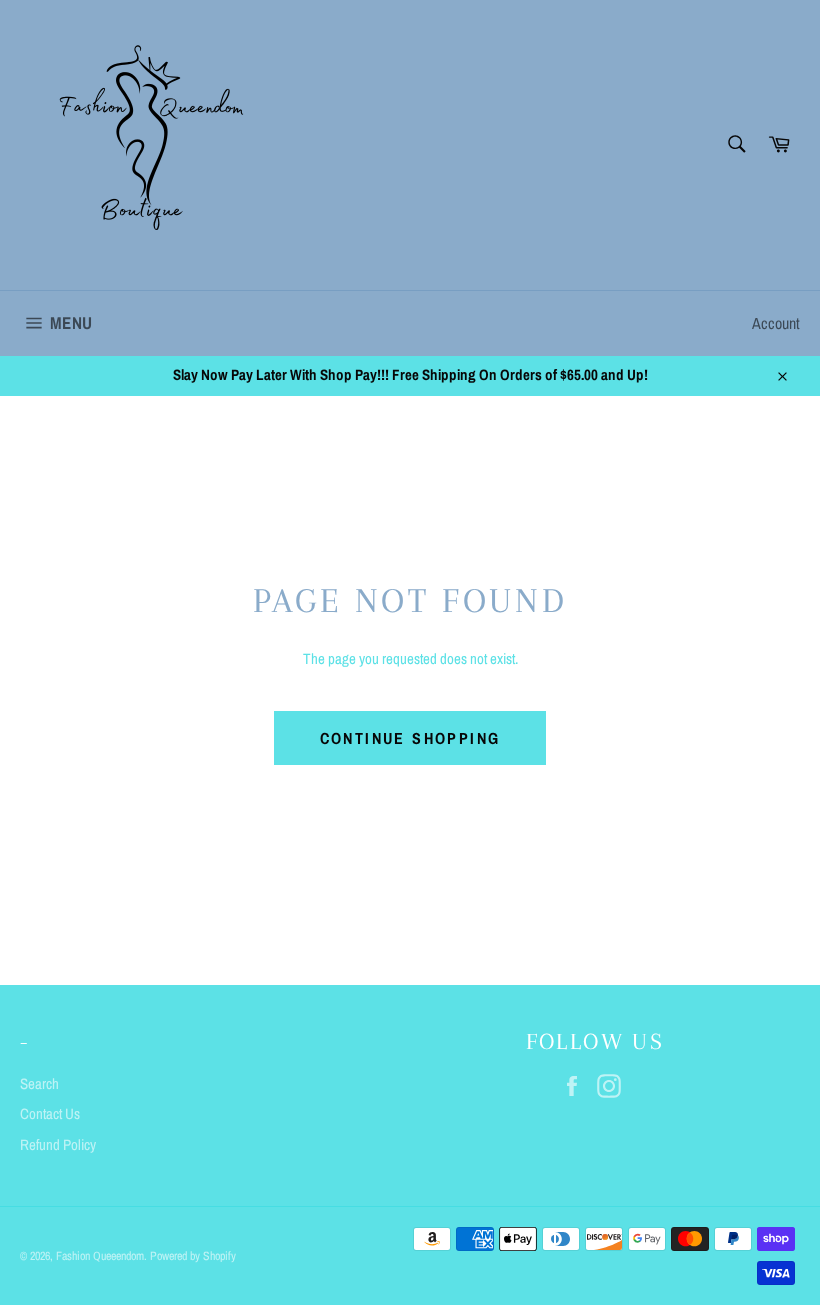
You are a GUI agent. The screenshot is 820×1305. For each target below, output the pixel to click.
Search (39, 1083)
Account (776, 323)
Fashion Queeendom (100, 1256)
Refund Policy (58, 1144)
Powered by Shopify (193, 1256)
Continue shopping (410, 738)
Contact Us (50, 1113)
